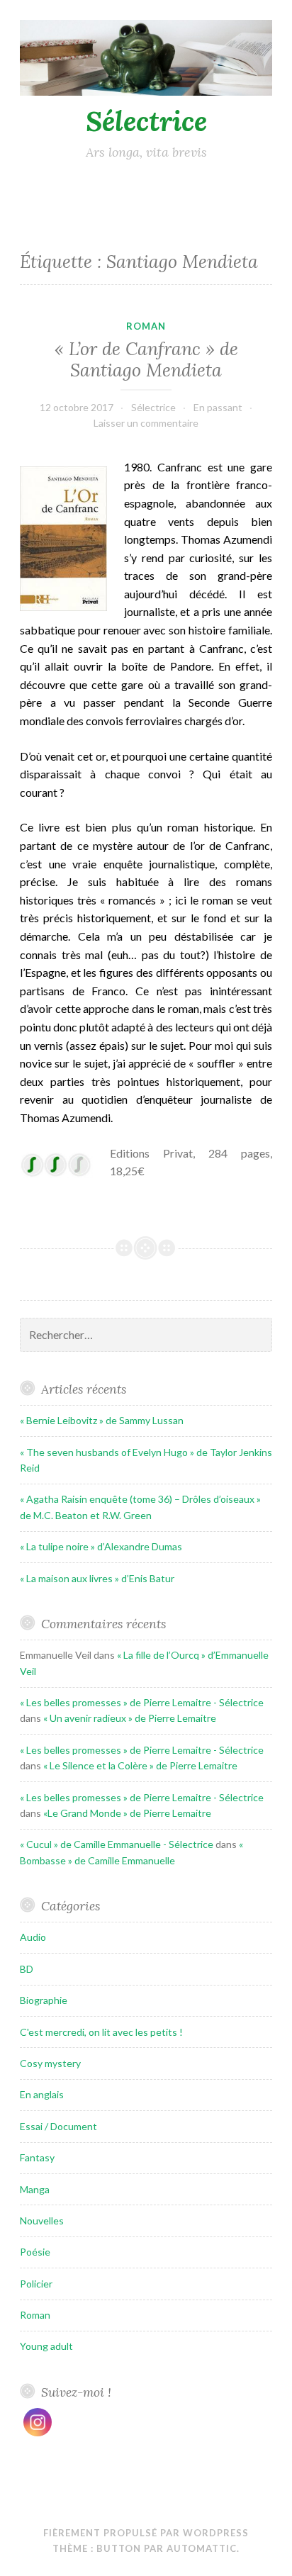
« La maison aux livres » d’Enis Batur (97, 1578)
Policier (36, 2284)
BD (27, 1969)
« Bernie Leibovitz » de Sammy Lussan (102, 1420)
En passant (218, 407)
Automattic (202, 2548)
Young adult (46, 2346)
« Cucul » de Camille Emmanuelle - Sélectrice (117, 1844)
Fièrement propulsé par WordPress (146, 2533)
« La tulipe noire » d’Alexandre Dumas (101, 1546)
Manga (35, 2189)
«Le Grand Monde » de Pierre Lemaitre (127, 1813)
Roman (146, 326)
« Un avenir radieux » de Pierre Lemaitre (130, 1718)
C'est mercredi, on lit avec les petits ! (101, 2032)
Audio (33, 1937)
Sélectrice (146, 121)
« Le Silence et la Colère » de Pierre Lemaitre (140, 1765)
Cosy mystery (50, 2063)
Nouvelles (42, 2221)
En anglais (42, 2094)
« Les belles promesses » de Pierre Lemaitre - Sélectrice (142, 1702)
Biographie (44, 2000)
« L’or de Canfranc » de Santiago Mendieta (146, 359)
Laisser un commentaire (146, 423)
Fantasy (37, 2157)
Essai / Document (58, 2126)
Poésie (35, 2252)
